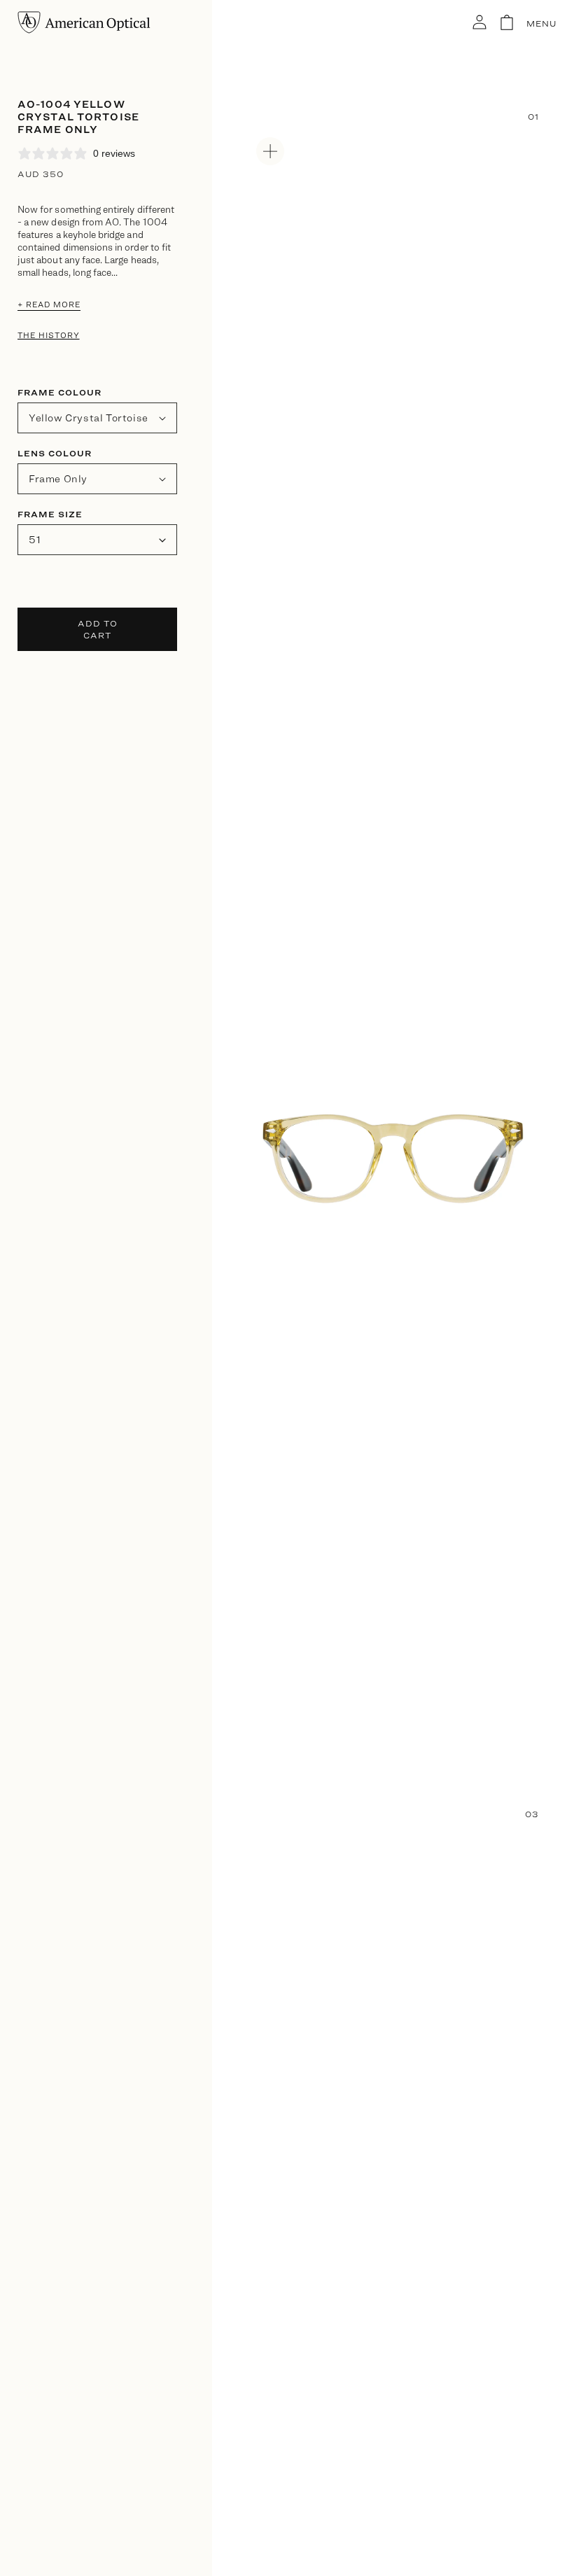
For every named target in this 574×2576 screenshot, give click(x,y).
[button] (493, 22)
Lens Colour (55, 453)
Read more (49, 304)
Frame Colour (59, 392)
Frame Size (50, 514)
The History (49, 335)
